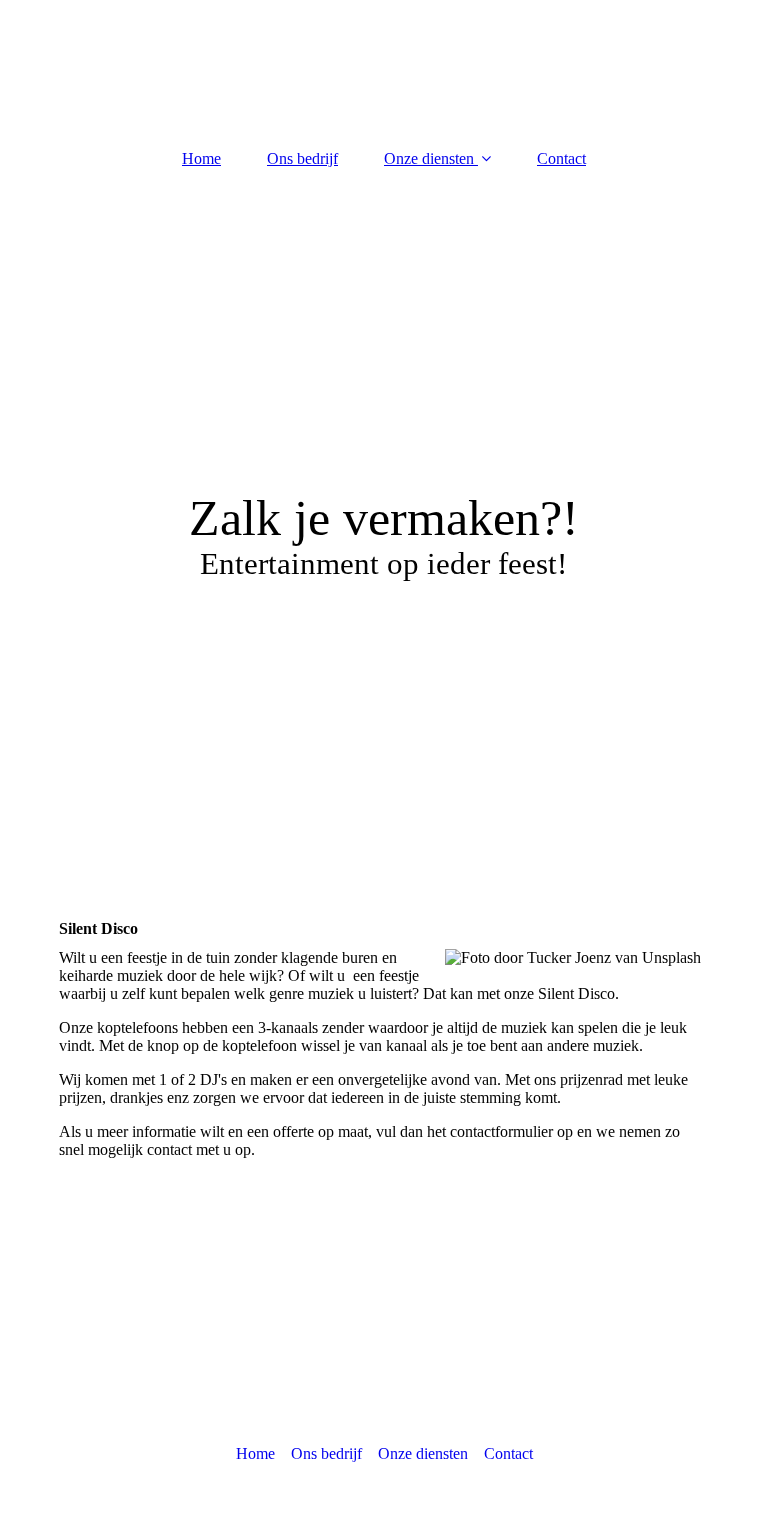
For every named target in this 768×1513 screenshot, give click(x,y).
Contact (561, 158)
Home (201, 158)
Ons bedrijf (302, 158)
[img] (384, 434)
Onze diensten (429, 158)
